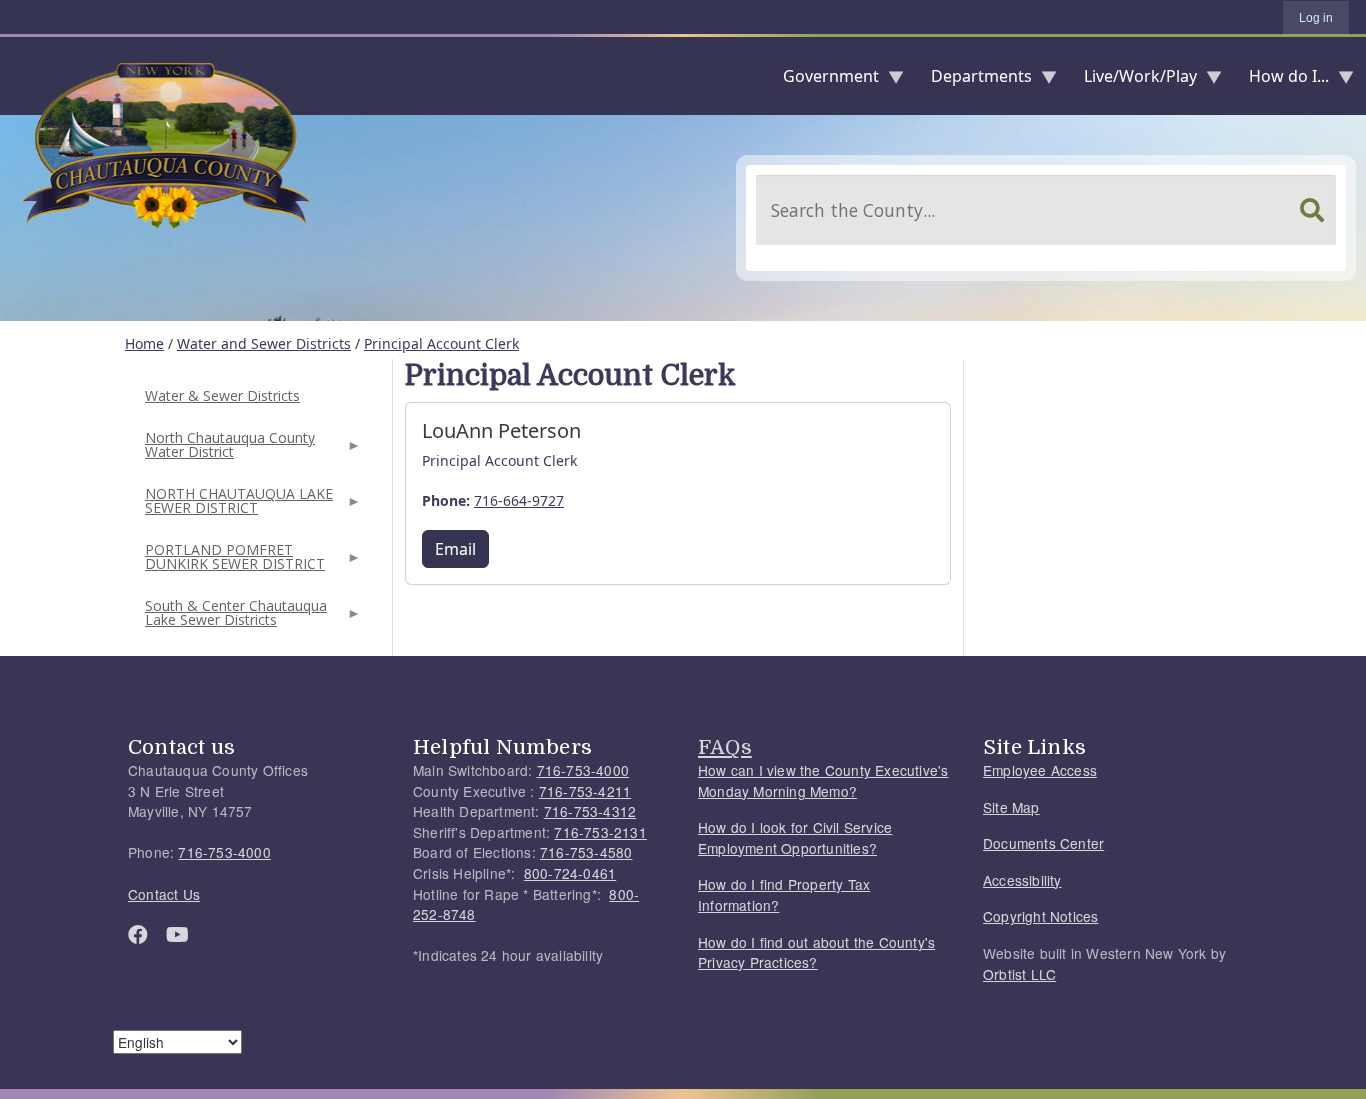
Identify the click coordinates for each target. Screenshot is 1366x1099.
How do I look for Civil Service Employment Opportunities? (795, 837)
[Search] (1312, 210)
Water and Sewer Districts (264, 343)
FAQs (725, 747)
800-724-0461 (570, 873)
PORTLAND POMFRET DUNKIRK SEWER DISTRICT (233, 562)
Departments (973, 80)
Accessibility (1022, 880)
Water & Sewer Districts (222, 395)
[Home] (16, 76)
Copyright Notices (1040, 916)
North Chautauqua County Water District (228, 450)
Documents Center (1043, 843)
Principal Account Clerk (441, 343)
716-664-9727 (519, 500)
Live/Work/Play (1132, 80)
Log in (1316, 18)
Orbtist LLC (1019, 974)
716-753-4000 (224, 852)
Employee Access (1040, 770)
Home (144, 343)
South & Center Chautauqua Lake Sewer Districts (234, 618)
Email (455, 549)
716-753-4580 (586, 852)
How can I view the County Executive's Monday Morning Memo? (823, 780)
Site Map (1011, 807)
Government (823, 80)
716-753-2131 (600, 832)
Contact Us (164, 894)
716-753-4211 (585, 791)
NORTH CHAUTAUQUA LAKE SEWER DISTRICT (237, 506)
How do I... (1281, 80)
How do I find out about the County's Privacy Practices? (816, 952)
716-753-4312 (590, 811)
